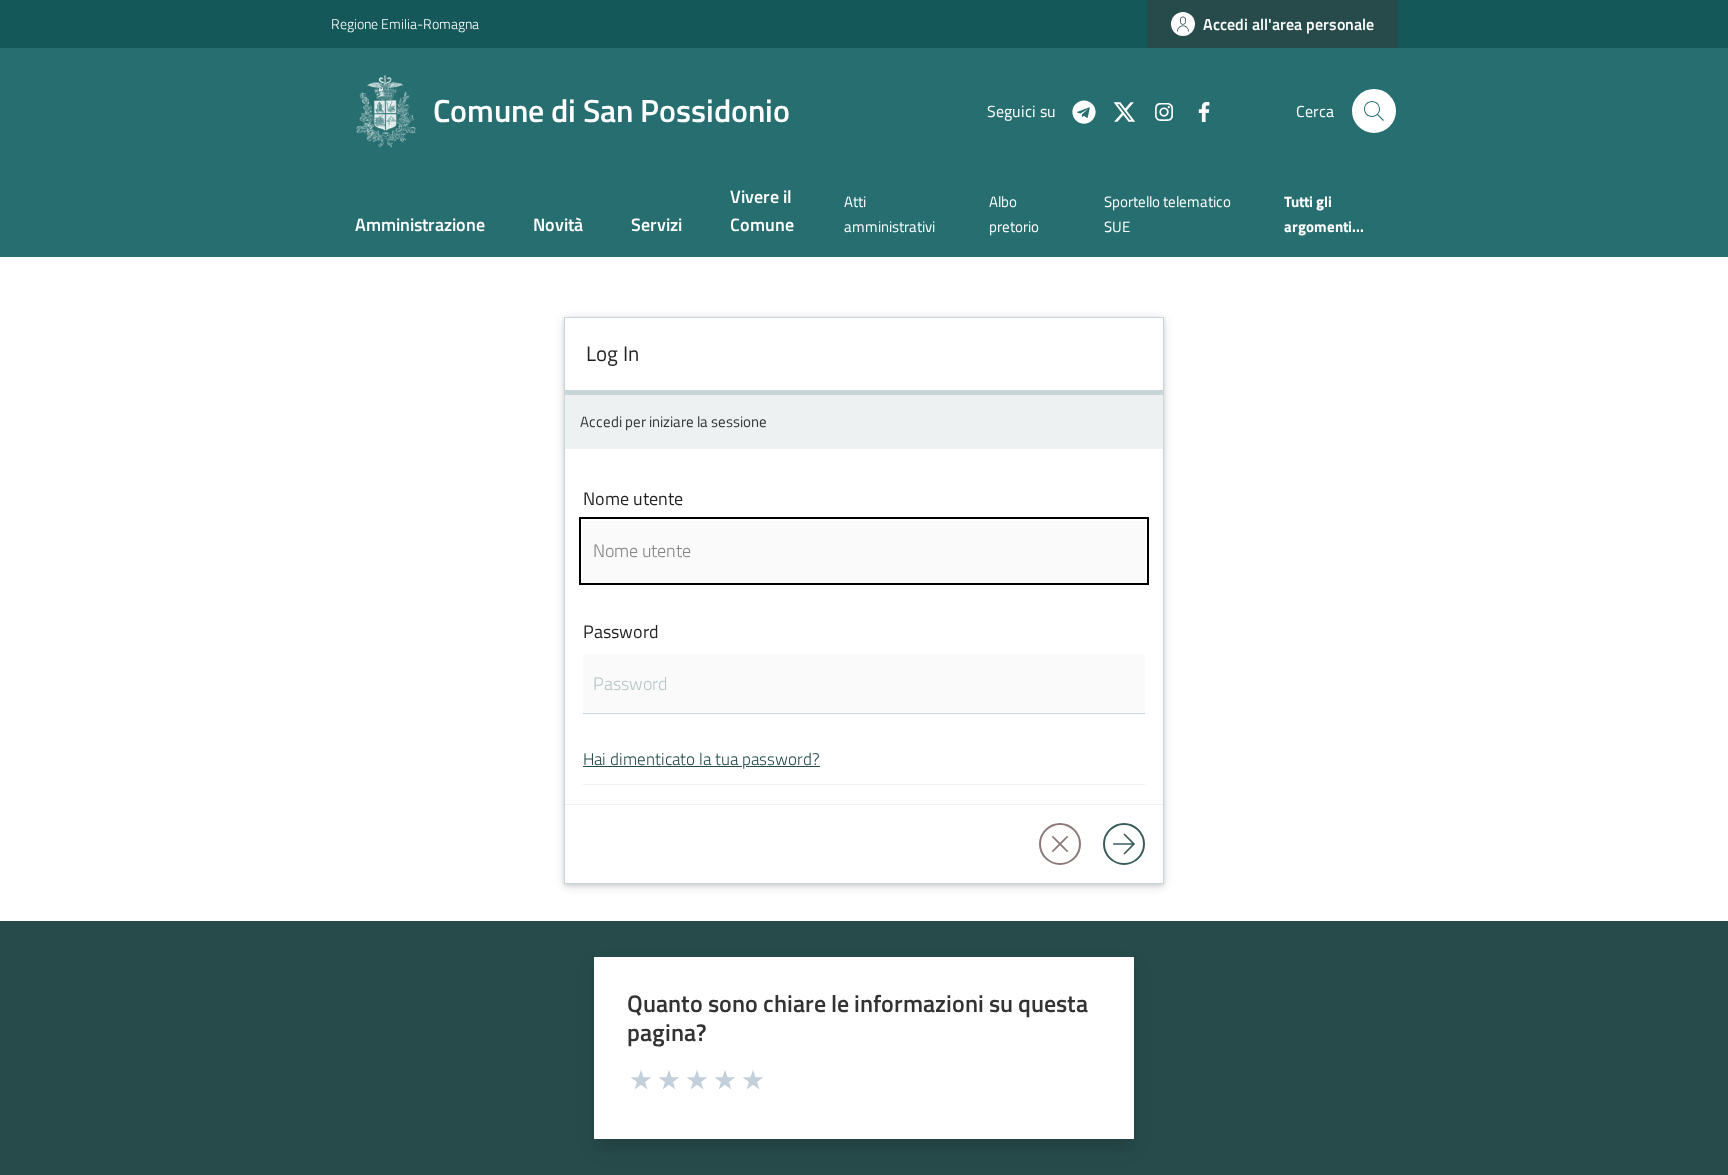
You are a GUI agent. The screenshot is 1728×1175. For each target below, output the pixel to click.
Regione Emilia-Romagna (405, 23)
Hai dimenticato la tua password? (701, 758)
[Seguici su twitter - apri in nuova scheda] (1116, 110)
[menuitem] (420, 226)
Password (621, 631)
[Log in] (1124, 844)
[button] (1374, 111)
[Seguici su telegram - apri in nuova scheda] (1076, 110)
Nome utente (633, 498)
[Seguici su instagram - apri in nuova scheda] (1156, 110)
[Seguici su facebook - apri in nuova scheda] (1196, 110)
